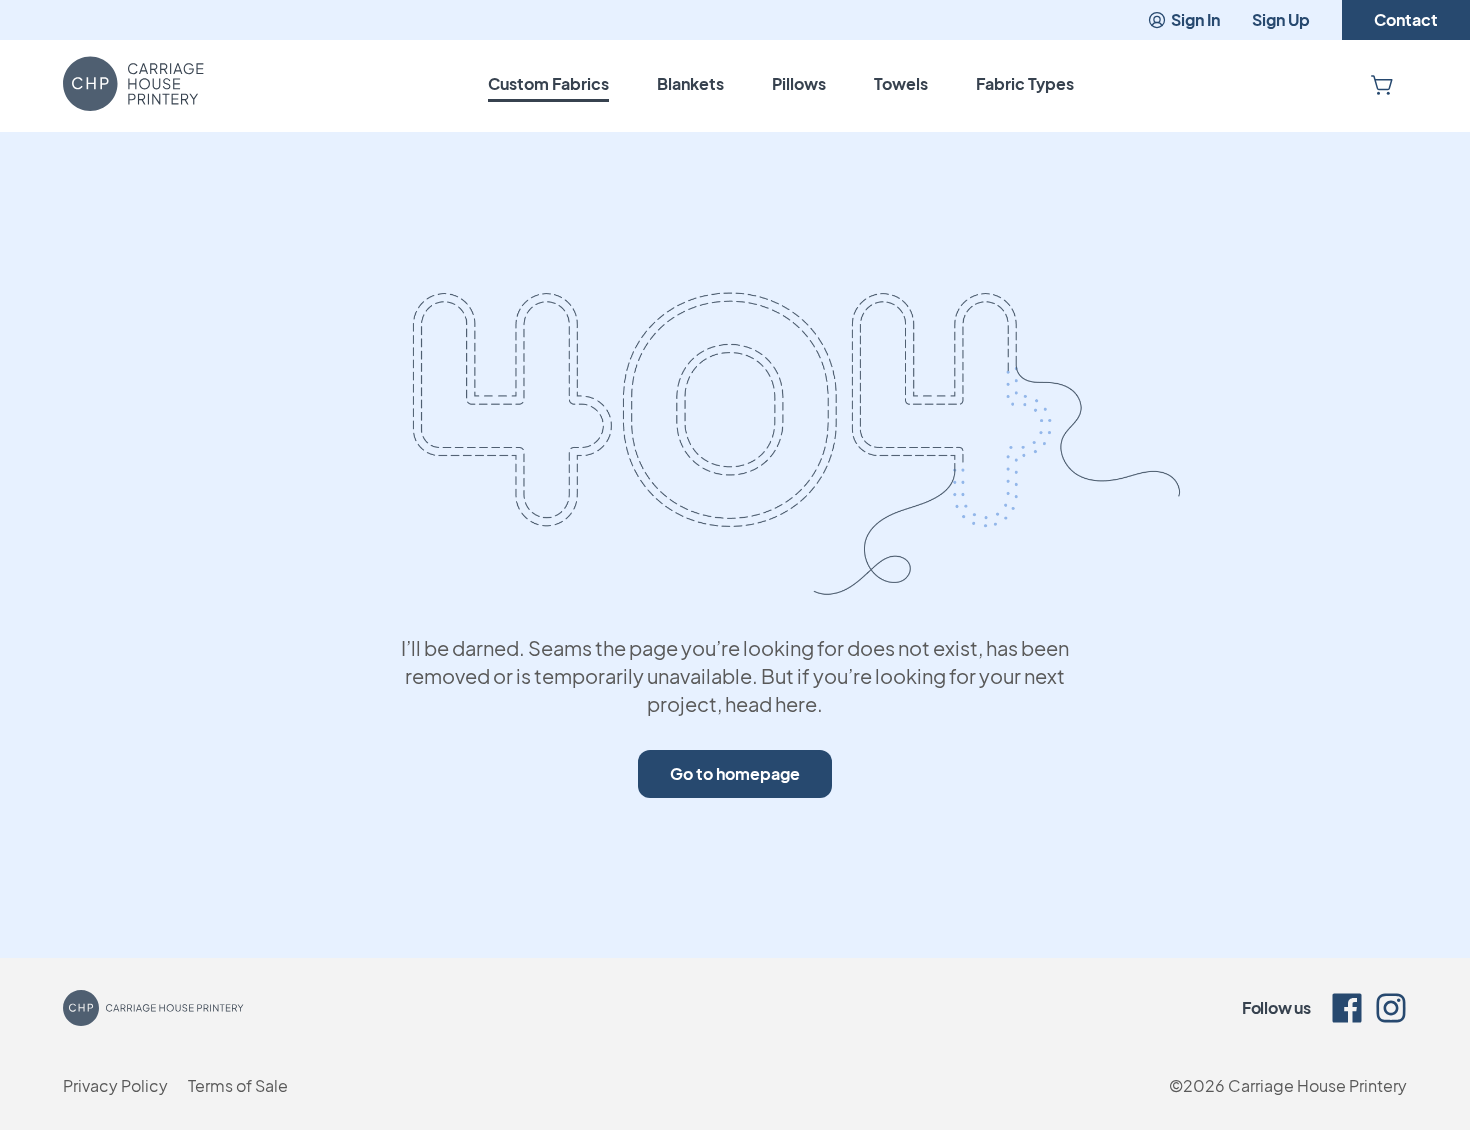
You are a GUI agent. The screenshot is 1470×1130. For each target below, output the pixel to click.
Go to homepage (735, 773)
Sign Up (1281, 19)
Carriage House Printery (1317, 1085)
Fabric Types (1025, 83)
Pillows (799, 83)
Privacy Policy (115, 1085)
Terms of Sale (238, 1085)
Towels (901, 83)
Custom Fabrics (548, 83)
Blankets (690, 83)
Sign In (1195, 19)
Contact (1406, 19)
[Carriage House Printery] (133, 84)
